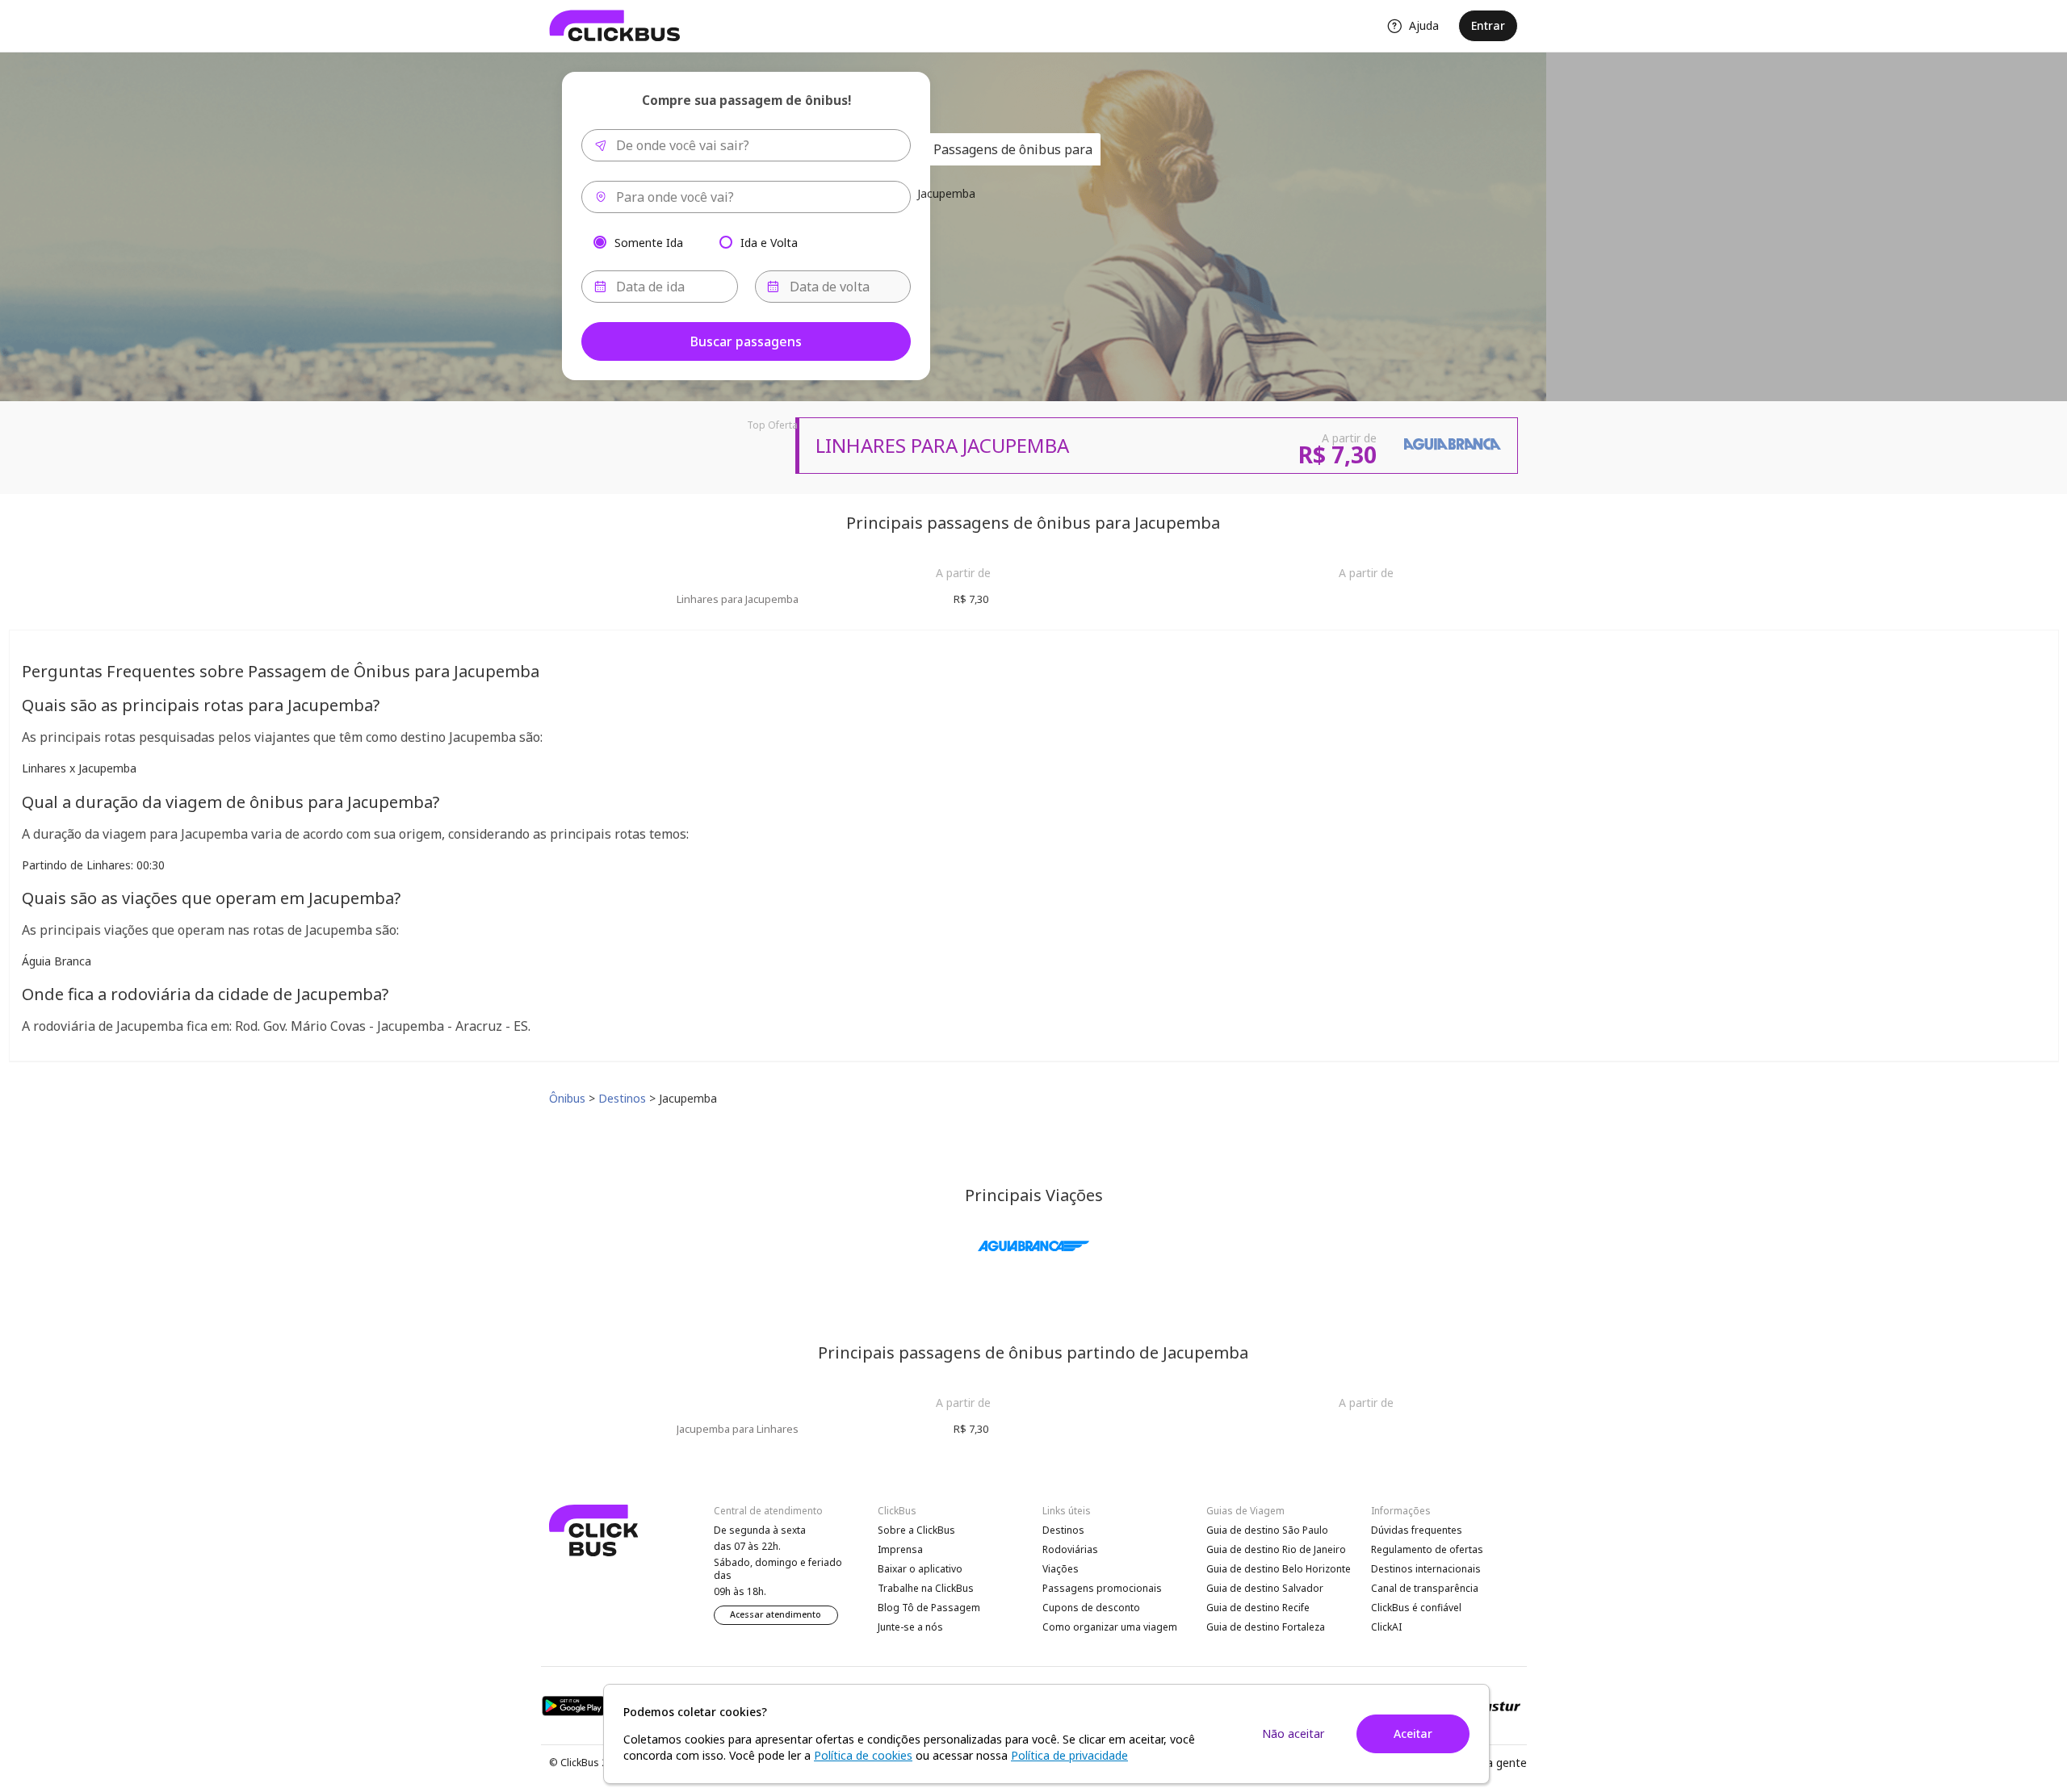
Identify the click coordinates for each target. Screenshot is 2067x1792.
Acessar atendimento (776, 1614)
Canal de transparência (1425, 1588)
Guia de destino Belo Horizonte (1279, 1569)
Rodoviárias (1070, 1549)
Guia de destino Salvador (1265, 1588)
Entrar (1488, 25)
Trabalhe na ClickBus (926, 1588)
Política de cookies (863, 1755)
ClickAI (1386, 1627)
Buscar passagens (746, 341)
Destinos (1063, 1530)
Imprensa (900, 1549)
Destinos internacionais (1426, 1569)
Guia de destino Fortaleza (1266, 1627)
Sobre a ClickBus (916, 1530)
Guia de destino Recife (1258, 1608)
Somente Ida (649, 242)
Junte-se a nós (910, 1627)
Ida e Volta (769, 242)
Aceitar (1413, 1733)
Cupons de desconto (1091, 1608)
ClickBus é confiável (1416, 1608)
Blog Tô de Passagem (929, 1608)
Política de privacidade (1069, 1755)
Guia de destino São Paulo (1267, 1530)
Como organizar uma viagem (1110, 1627)
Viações (1061, 1569)
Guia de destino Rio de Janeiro (1276, 1549)
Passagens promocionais (1102, 1588)
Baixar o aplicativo (920, 1569)
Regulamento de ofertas (1427, 1549)
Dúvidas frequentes (1417, 1530)
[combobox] (746, 145)
